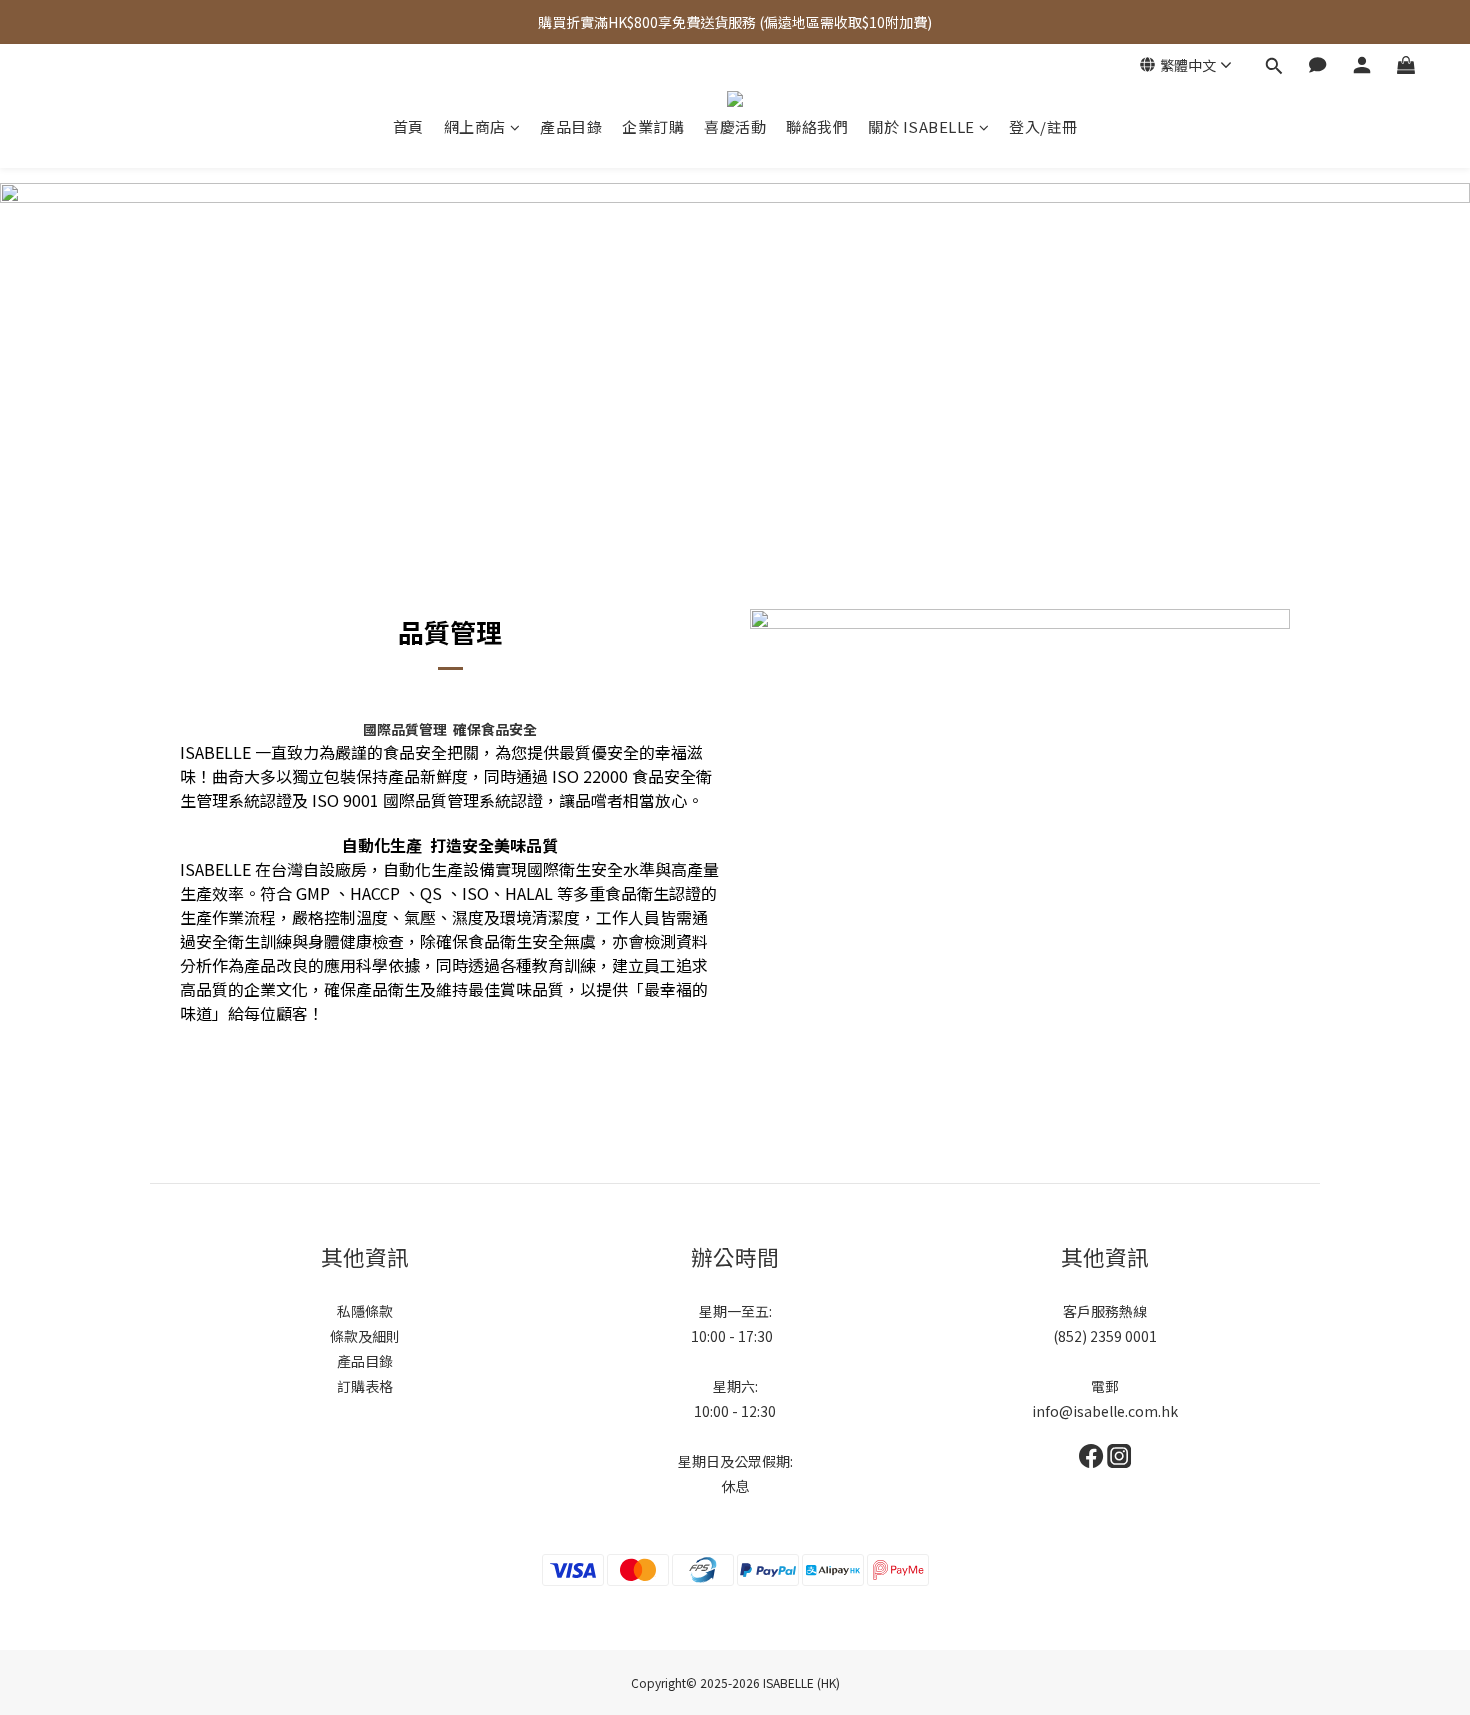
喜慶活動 (735, 127)
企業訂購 (653, 127)
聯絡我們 (817, 127)
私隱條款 (365, 1311)
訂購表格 (365, 1386)
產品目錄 (571, 127)
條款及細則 (365, 1336)
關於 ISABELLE (921, 127)
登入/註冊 (1043, 127)
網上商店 (475, 127)
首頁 (408, 127)
